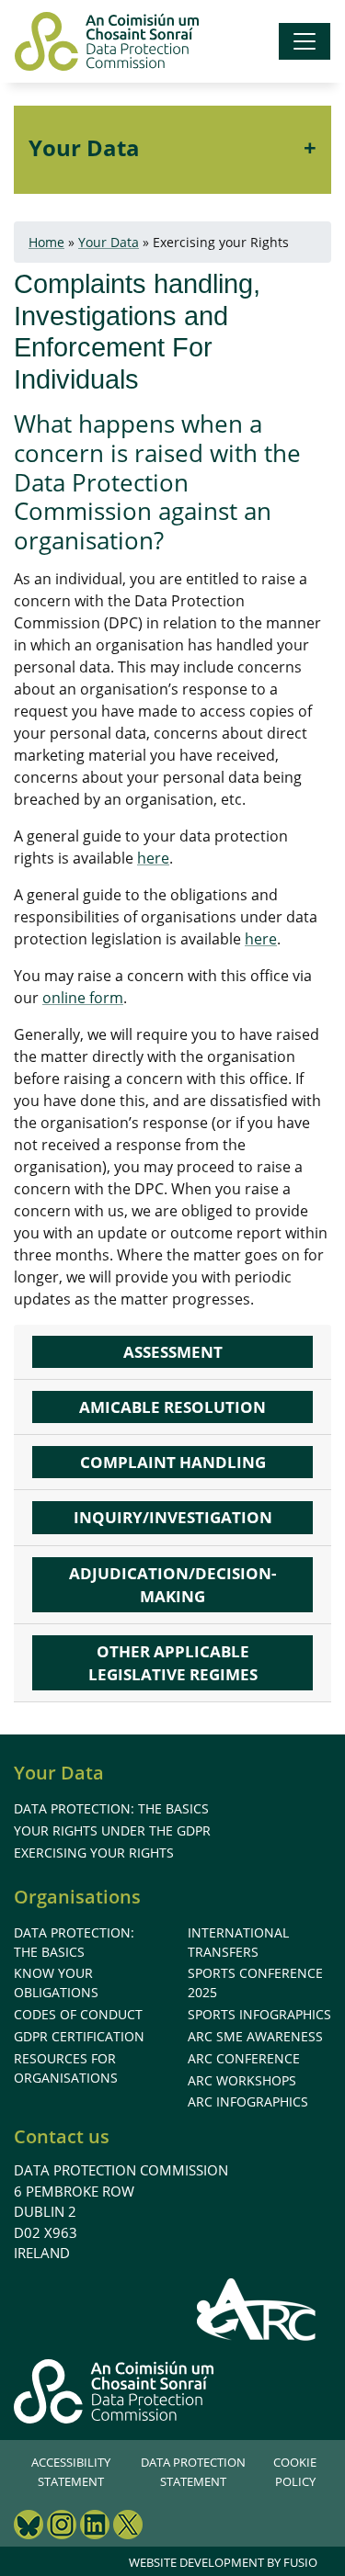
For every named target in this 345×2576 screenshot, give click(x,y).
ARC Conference (244, 2058)
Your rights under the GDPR (112, 1830)
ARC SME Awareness (255, 2036)
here (153, 858)
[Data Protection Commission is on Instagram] (62, 2527)
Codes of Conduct (78, 2014)
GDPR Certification (79, 2036)
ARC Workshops (242, 2080)
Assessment (173, 1352)
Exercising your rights (94, 1853)
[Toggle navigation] (305, 41)
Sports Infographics (259, 2014)
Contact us (62, 2136)
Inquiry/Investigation (173, 1517)
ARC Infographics (248, 2101)
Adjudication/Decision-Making (172, 1585)
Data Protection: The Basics (111, 1808)
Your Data (84, 147)
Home (46, 242)
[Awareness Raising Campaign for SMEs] (257, 2309)
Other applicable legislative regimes (173, 1663)
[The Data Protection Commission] (107, 41)
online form (83, 998)
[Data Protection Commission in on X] (128, 2527)
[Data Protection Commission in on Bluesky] (29, 2527)
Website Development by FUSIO (223, 2562)
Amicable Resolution (172, 1407)
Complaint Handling (173, 1462)
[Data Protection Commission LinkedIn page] (95, 2527)
